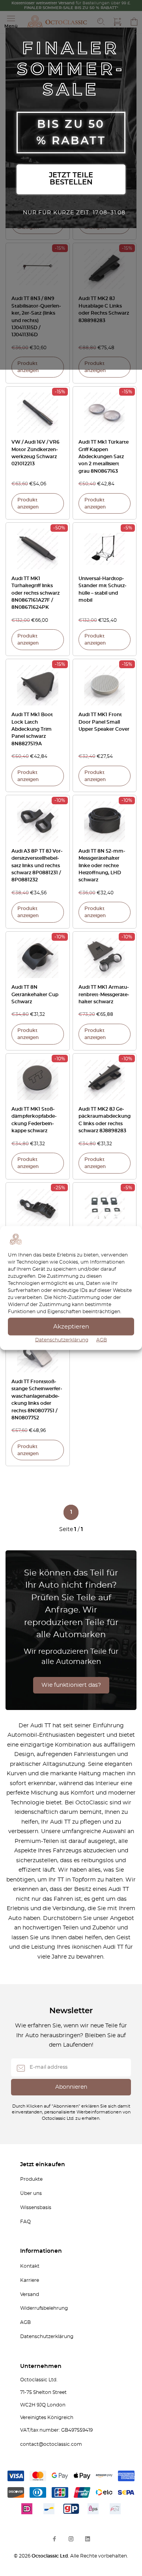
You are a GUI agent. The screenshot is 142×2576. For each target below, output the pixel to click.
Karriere (30, 2280)
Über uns (31, 2193)
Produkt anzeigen (28, 367)
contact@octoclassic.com (51, 2444)
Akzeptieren (71, 1326)
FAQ (25, 2222)
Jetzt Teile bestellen (71, 179)
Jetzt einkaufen (43, 2165)
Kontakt (30, 2266)
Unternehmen (41, 2366)
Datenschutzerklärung (62, 1340)
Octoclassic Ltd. (51, 2556)
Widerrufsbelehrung (44, 2308)
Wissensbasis (36, 2207)
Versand (30, 2294)
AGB (102, 1340)
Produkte (31, 2179)
